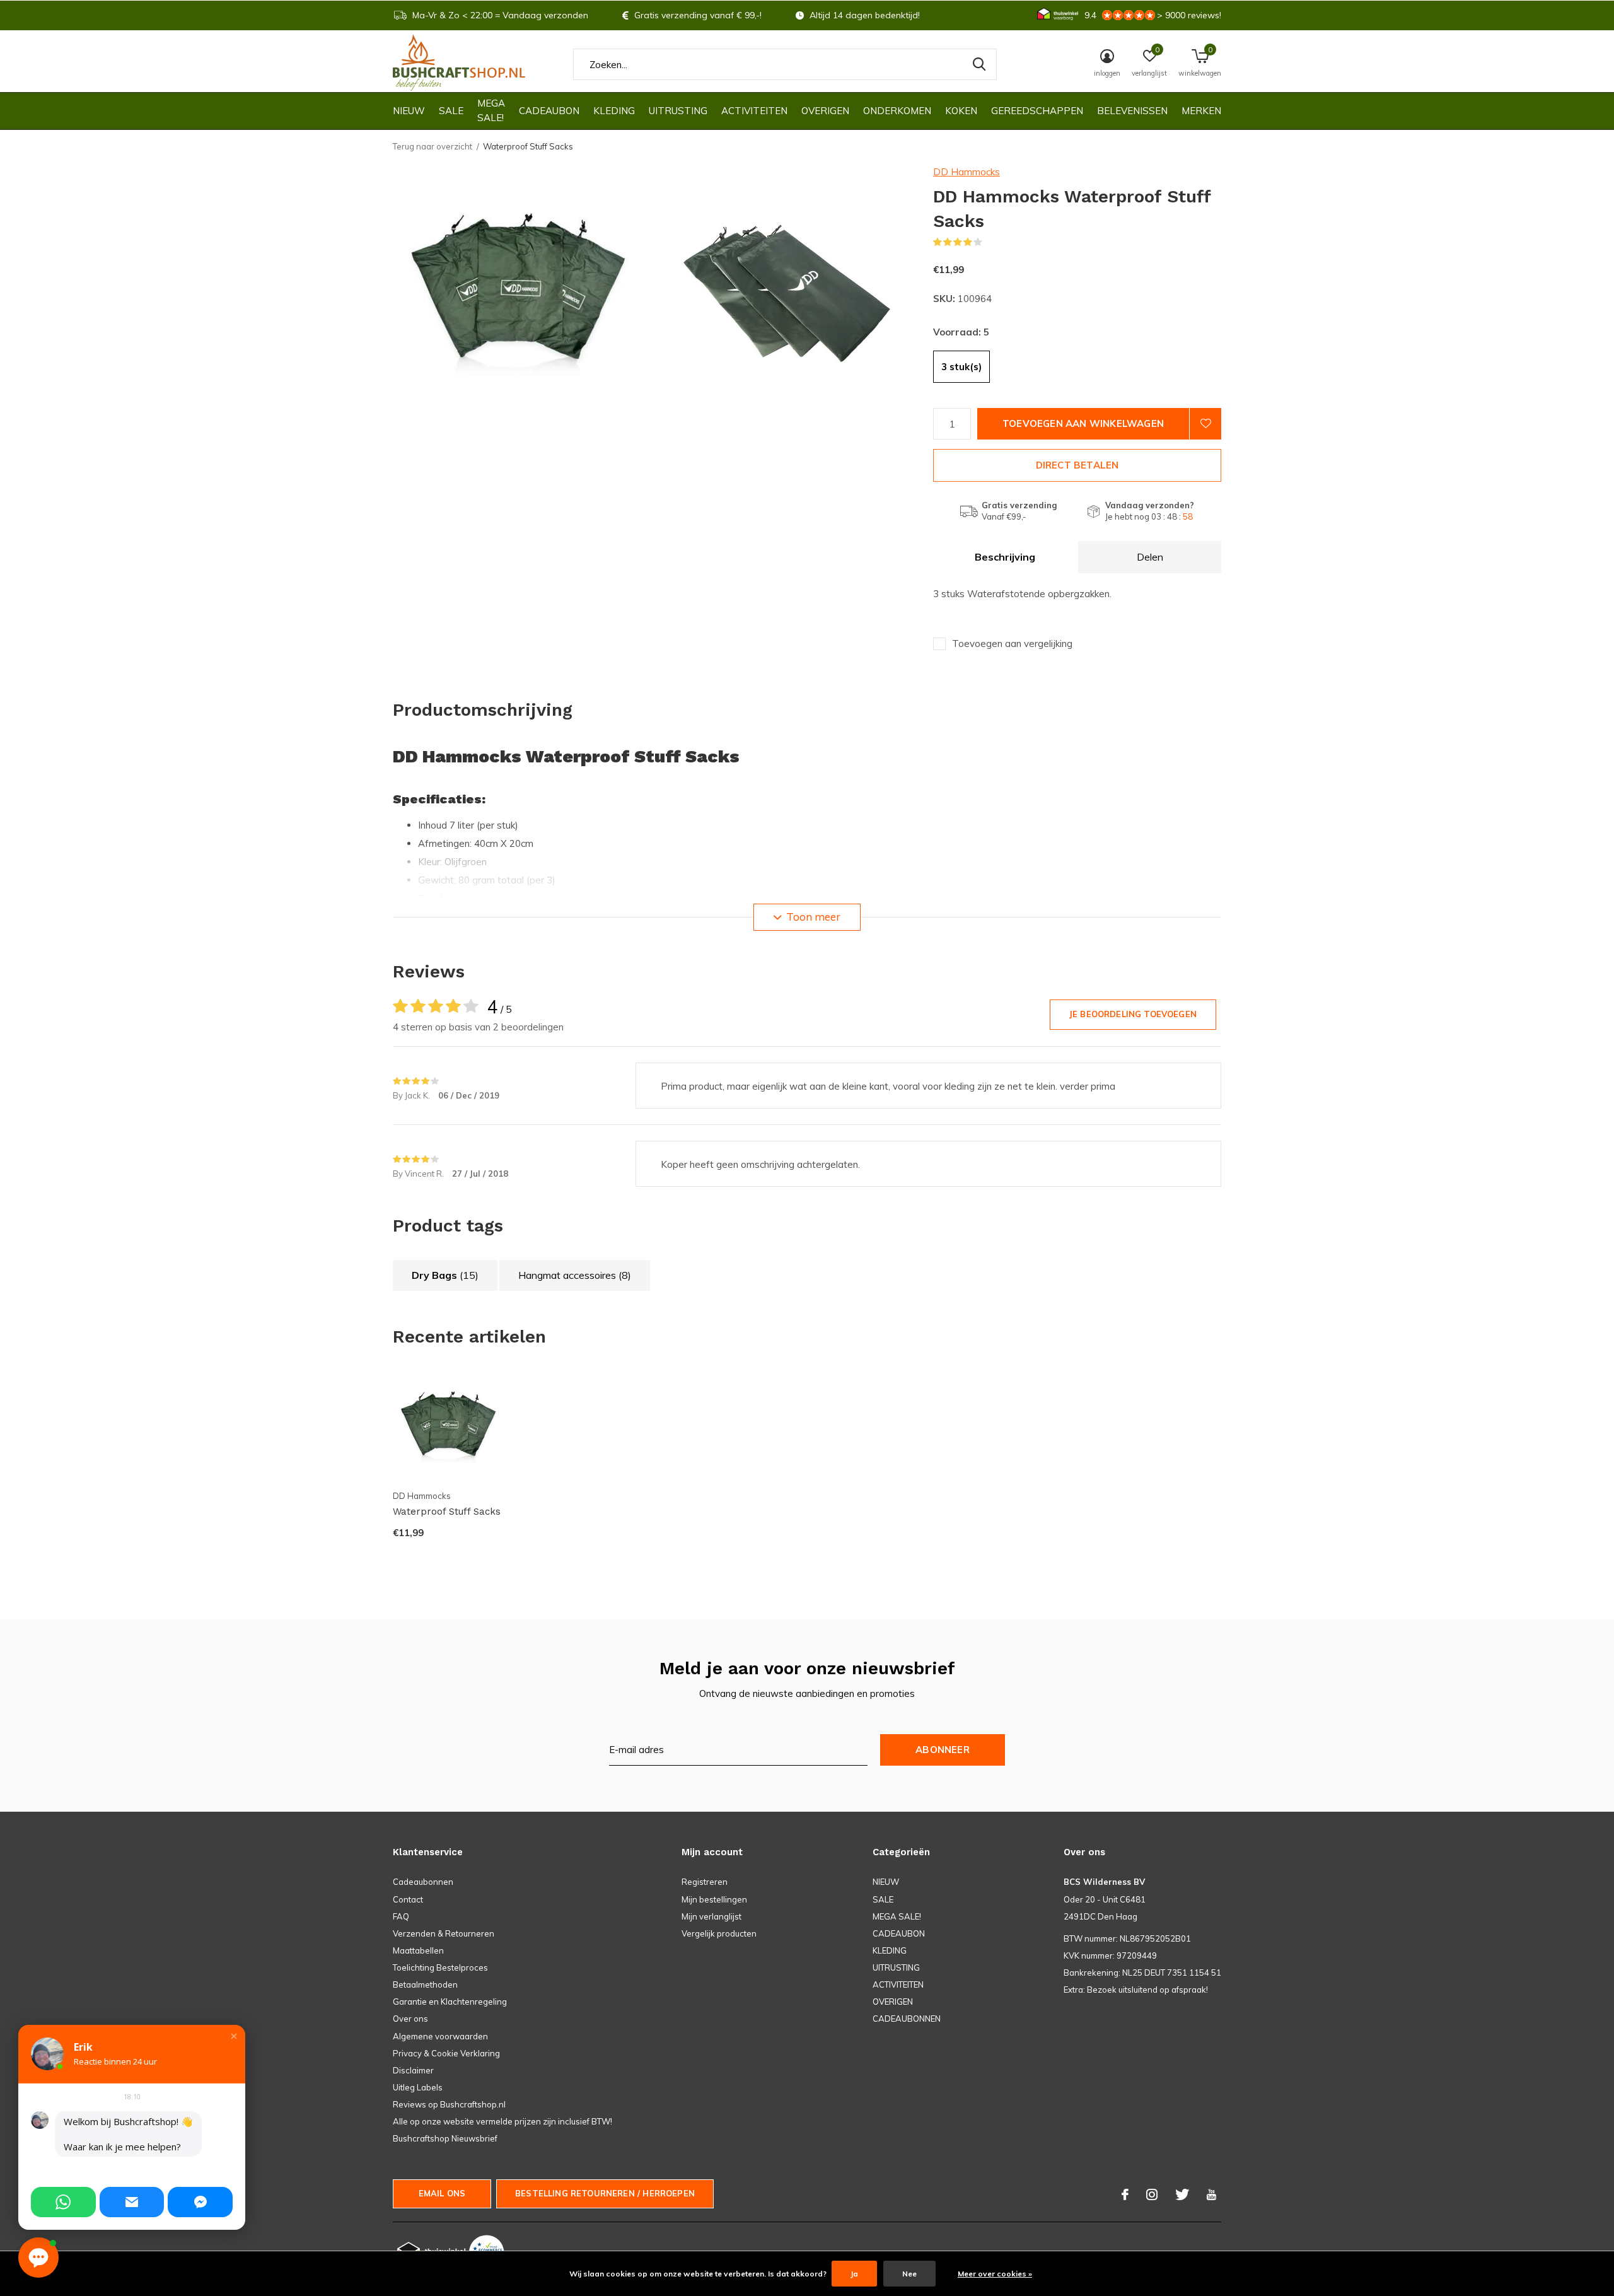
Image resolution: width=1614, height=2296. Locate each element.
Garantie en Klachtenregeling (450, 2002)
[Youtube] (1211, 2194)
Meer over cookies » (995, 2274)
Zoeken (979, 64)
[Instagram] (1152, 2194)
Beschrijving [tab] (1005, 557)
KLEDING (614, 111)
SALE (451, 111)
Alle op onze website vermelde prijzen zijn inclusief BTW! (502, 2121)
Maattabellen (418, 1950)
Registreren (705, 1882)
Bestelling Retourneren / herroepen (605, 2193)
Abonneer (943, 1750)
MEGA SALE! (491, 110)
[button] (234, 2036)
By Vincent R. (419, 1174)
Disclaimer (413, 2070)
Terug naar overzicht (433, 146)
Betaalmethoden (425, 1984)
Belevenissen (1132, 111)
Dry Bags (445, 1275)
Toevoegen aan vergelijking (1012, 644)
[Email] (132, 2202)
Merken (1201, 111)
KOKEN (961, 111)
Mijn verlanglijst (711, 1916)
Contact (408, 1899)
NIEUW (409, 111)
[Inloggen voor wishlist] (1205, 424)
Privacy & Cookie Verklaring (446, 2053)
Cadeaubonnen (423, 1882)
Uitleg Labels (418, 2087)
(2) (990, 242)
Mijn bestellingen (714, 1899)
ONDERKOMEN (897, 111)
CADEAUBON (549, 111)
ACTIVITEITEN (754, 111)
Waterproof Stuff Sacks (447, 1512)
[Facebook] (1125, 2194)
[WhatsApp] (63, 2202)
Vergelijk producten (719, 1933)
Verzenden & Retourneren (444, 1933)
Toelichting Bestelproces (440, 1967)
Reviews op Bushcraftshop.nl (449, 2104)
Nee (909, 2274)
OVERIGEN (825, 111)
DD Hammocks (967, 172)
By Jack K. (412, 1095)
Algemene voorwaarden (440, 2036)
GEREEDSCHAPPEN (1037, 111)
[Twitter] (1182, 2194)
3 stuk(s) (961, 367)
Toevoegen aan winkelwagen (1083, 423)
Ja (854, 2274)
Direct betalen (1077, 465)
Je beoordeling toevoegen (1133, 1014)
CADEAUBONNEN (907, 2019)
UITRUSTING (678, 111)
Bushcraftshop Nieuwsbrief (445, 2138)
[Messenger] (200, 2202)
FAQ (401, 1916)
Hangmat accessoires (575, 1275)
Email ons (442, 2193)
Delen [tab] (1150, 557)
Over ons (410, 2019)
